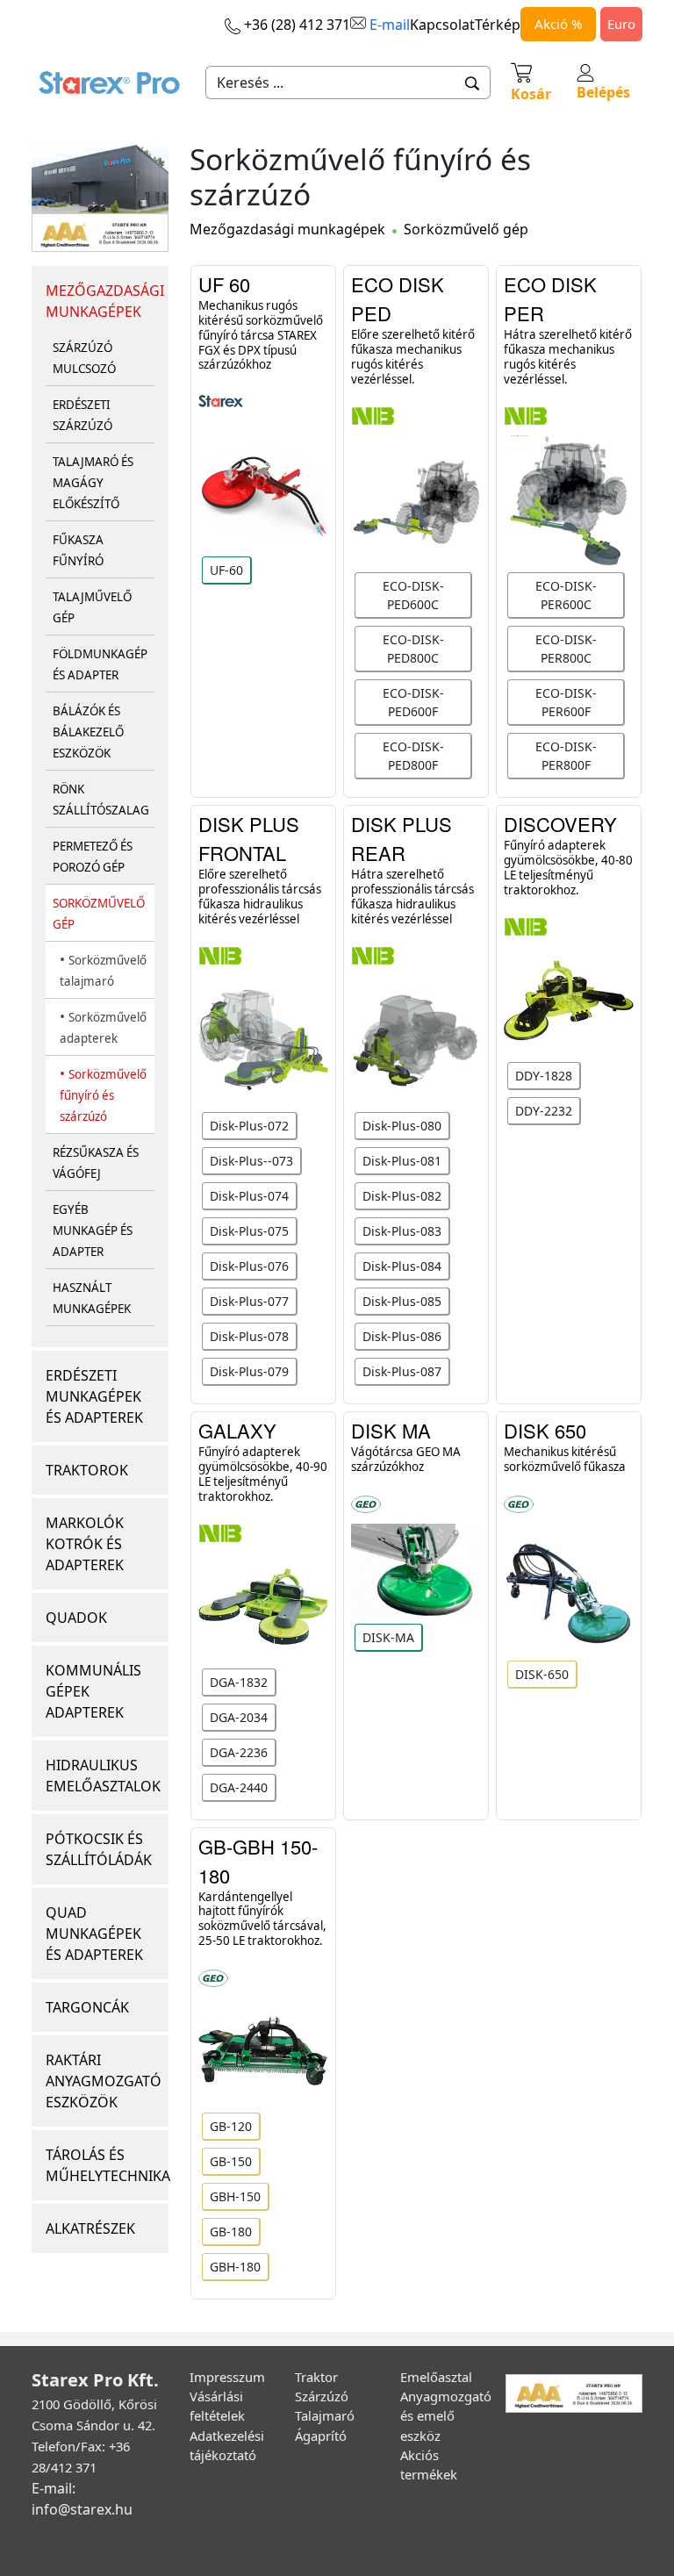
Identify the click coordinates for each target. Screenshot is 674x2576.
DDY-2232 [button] (544, 1111)
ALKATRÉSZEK (90, 2228)
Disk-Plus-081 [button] (402, 1161)
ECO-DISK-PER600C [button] (566, 595)
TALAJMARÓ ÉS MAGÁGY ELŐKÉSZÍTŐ (93, 483)
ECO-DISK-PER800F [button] (566, 756)
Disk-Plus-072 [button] (249, 1126)
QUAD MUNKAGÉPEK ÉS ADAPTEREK (94, 1934)
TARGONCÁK (87, 2007)
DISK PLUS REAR (402, 838)
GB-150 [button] (231, 2161)
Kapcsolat (442, 25)
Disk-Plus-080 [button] (402, 1126)
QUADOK (76, 1618)
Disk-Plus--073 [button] (251, 1161)
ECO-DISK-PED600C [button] (413, 595)
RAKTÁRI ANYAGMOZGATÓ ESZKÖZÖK (104, 2081)
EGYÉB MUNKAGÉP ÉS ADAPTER (93, 1231)
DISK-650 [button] (542, 1674)
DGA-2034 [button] (239, 1717)
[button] (473, 83)
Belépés (603, 92)
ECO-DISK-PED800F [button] (413, 756)
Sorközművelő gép (466, 229)
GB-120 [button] (231, 2126)
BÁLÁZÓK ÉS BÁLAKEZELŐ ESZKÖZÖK (88, 732)
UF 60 (224, 284)
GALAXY (237, 1430)
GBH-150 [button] (235, 2196)
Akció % (558, 24)
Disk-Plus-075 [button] (249, 1231)
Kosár (531, 94)
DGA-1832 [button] (239, 1682)
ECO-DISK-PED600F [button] (413, 702)
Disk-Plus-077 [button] (249, 1301)
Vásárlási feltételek (217, 2406)
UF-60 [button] (226, 570)
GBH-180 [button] (235, 2267)
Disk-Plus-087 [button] (402, 1371)
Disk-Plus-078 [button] (249, 1336)
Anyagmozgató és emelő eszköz (446, 2415)
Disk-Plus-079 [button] (249, 1371)
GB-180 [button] (231, 2232)
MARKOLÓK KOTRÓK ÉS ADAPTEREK (85, 1544)
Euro (621, 24)
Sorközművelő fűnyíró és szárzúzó (103, 1095)
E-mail (388, 25)
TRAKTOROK (87, 1470)
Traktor (316, 2377)
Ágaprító (321, 2436)
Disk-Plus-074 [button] (249, 1196)
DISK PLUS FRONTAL (249, 838)
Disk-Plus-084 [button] (402, 1266)
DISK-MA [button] (388, 1637)
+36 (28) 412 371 (295, 25)
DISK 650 (545, 1430)
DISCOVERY (560, 824)
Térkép (498, 25)
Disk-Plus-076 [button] (249, 1266)
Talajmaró (325, 2415)
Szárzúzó (322, 2396)
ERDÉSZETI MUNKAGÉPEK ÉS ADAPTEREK (94, 1396)
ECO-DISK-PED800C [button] (413, 649)
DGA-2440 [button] (239, 1787)
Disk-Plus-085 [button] (402, 1301)
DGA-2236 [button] (239, 1752)
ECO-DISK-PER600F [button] (566, 702)
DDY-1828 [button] (544, 1076)
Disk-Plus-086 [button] (402, 1336)
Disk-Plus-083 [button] (402, 1231)
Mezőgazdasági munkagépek (287, 229)
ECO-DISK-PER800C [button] (566, 649)
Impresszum (227, 2377)
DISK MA (391, 1430)
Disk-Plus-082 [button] (402, 1196)
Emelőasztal (436, 2377)
